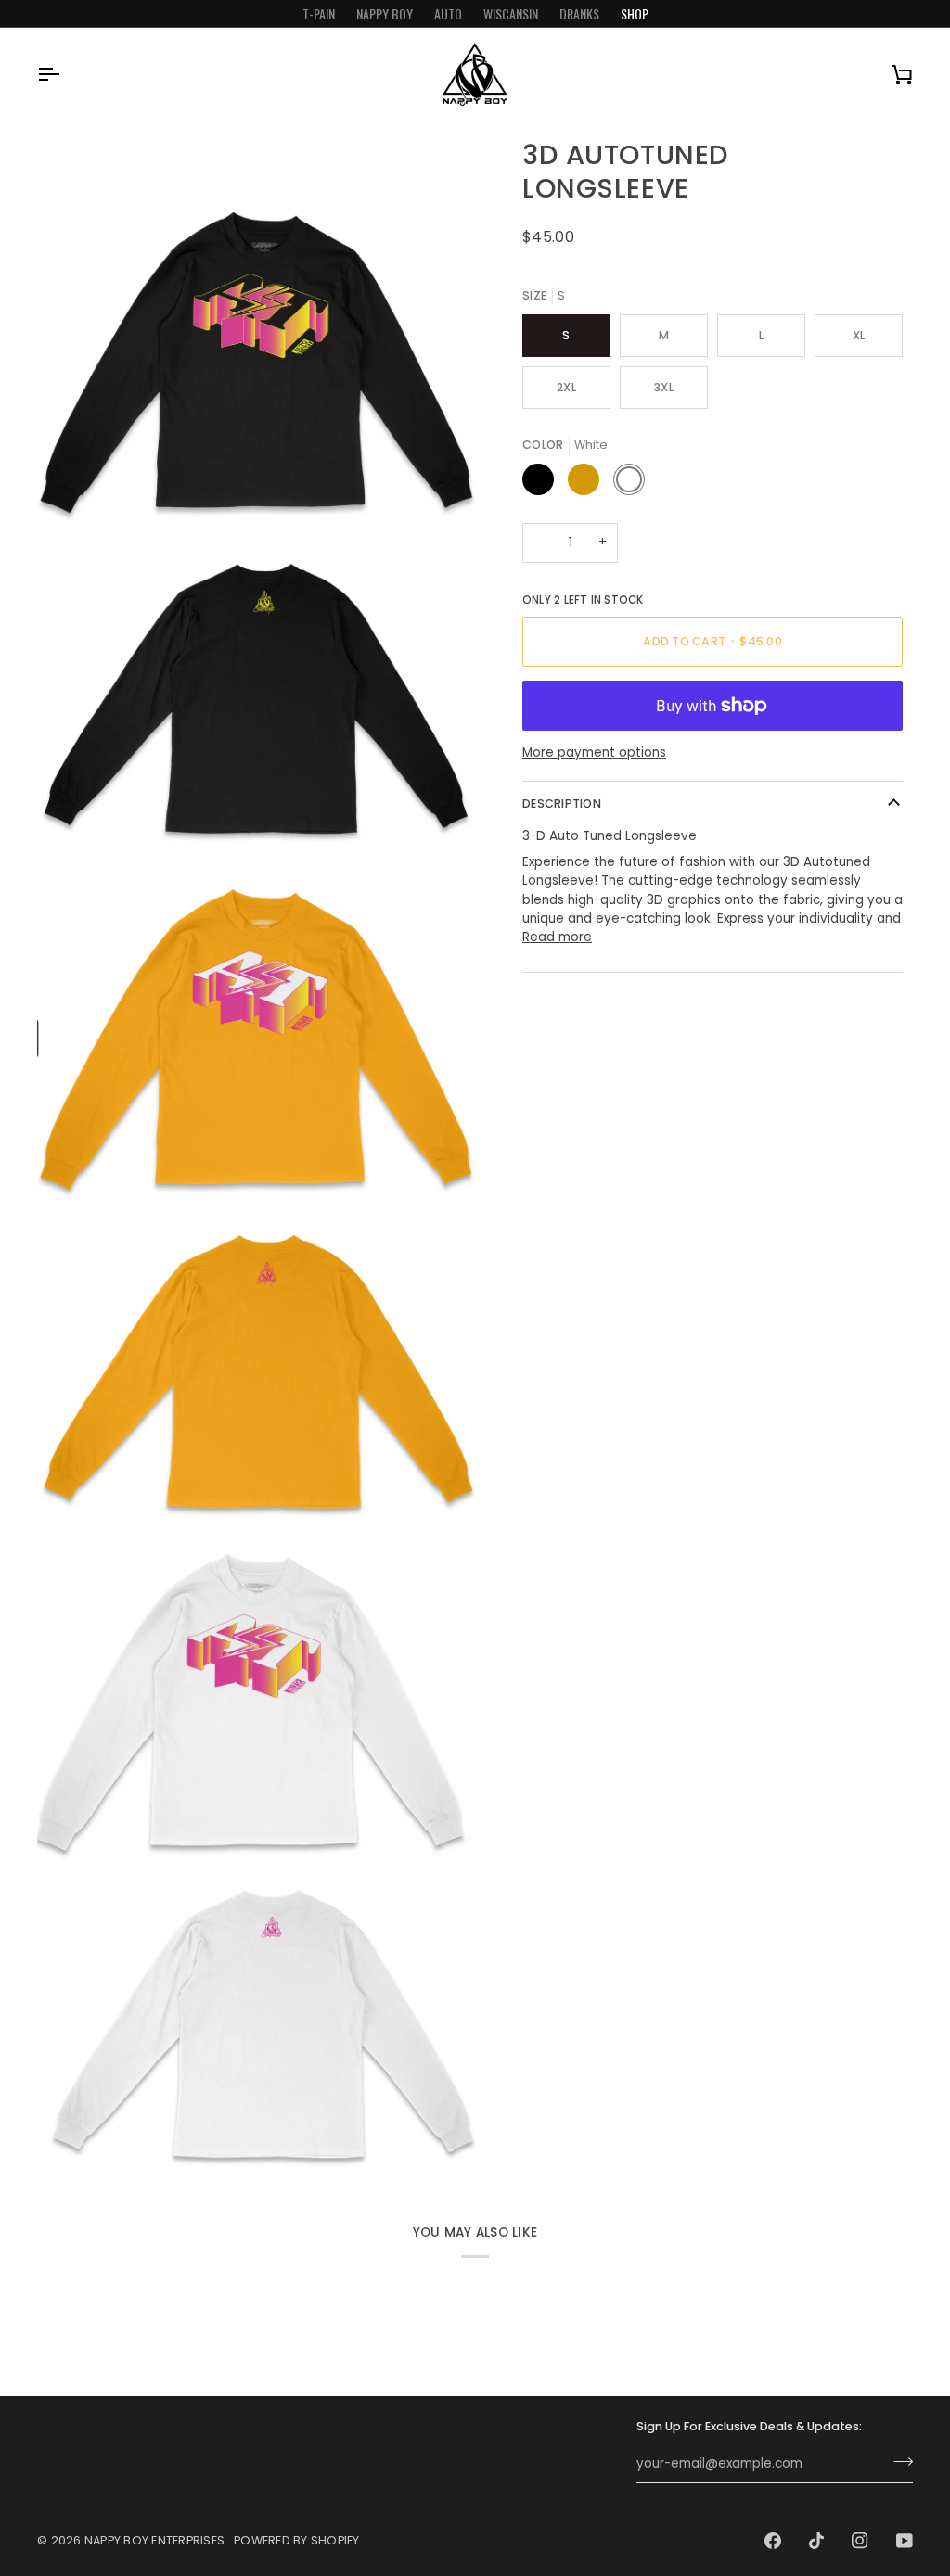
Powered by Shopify (297, 2540)
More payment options (594, 752)
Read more (557, 937)
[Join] (898, 2462)
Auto (448, 13)
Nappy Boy (385, 13)
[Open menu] (65, 74)
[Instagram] (860, 2541)
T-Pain (319, 13)
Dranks (579, 13)
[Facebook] (773, 2541)
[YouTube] (905, 2541)
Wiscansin (511, 13)
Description (562, 803)
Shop (635, 13)
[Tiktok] (816, 2541)
